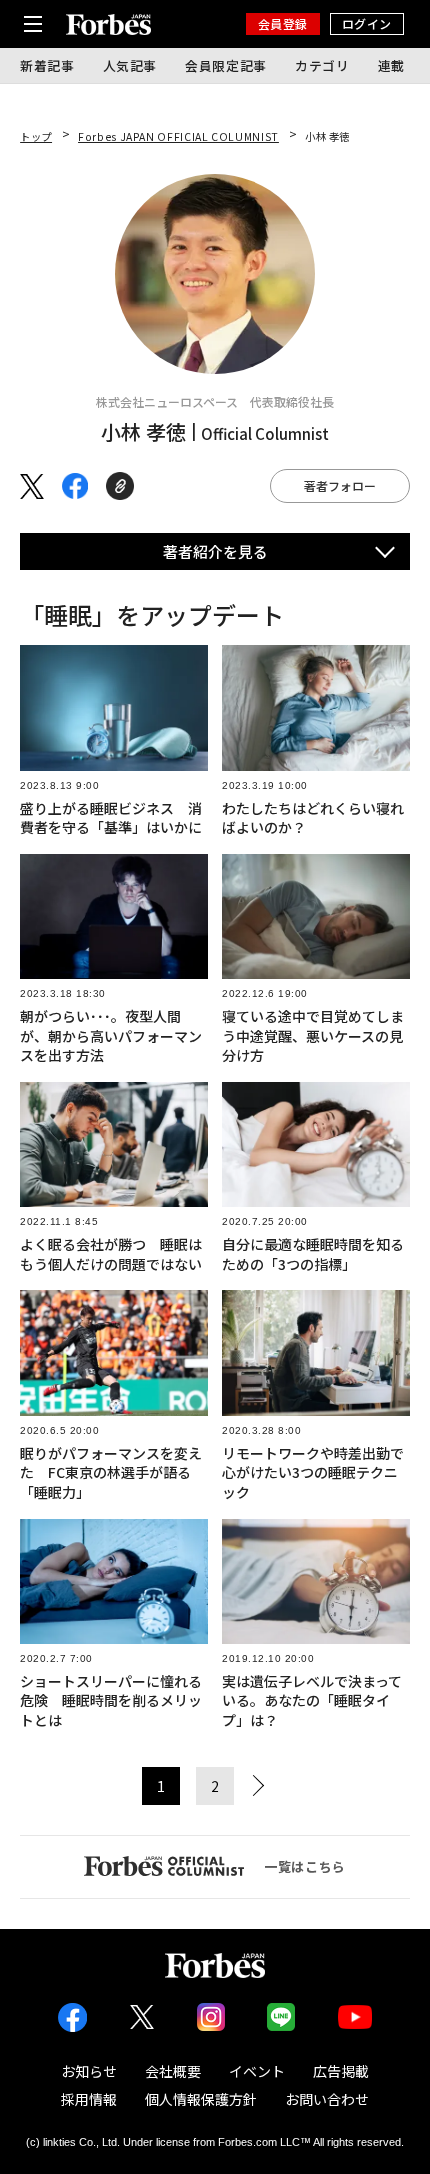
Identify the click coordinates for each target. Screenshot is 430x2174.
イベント (257, 2071)
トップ (36, 136)
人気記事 (130, 65)
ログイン (367, 23)
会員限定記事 (226, 65)
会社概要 (173, 2071)
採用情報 (89, 2099)
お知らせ (89, 2071)
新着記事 (47, 65)
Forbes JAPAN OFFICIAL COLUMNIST (178, 136)
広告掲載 (341, 2071)
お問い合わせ (327, 2099)
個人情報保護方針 (201, 2099)
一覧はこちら (305, 1866)
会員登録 (283, 23)
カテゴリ (322, 65)
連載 (391, 65)
